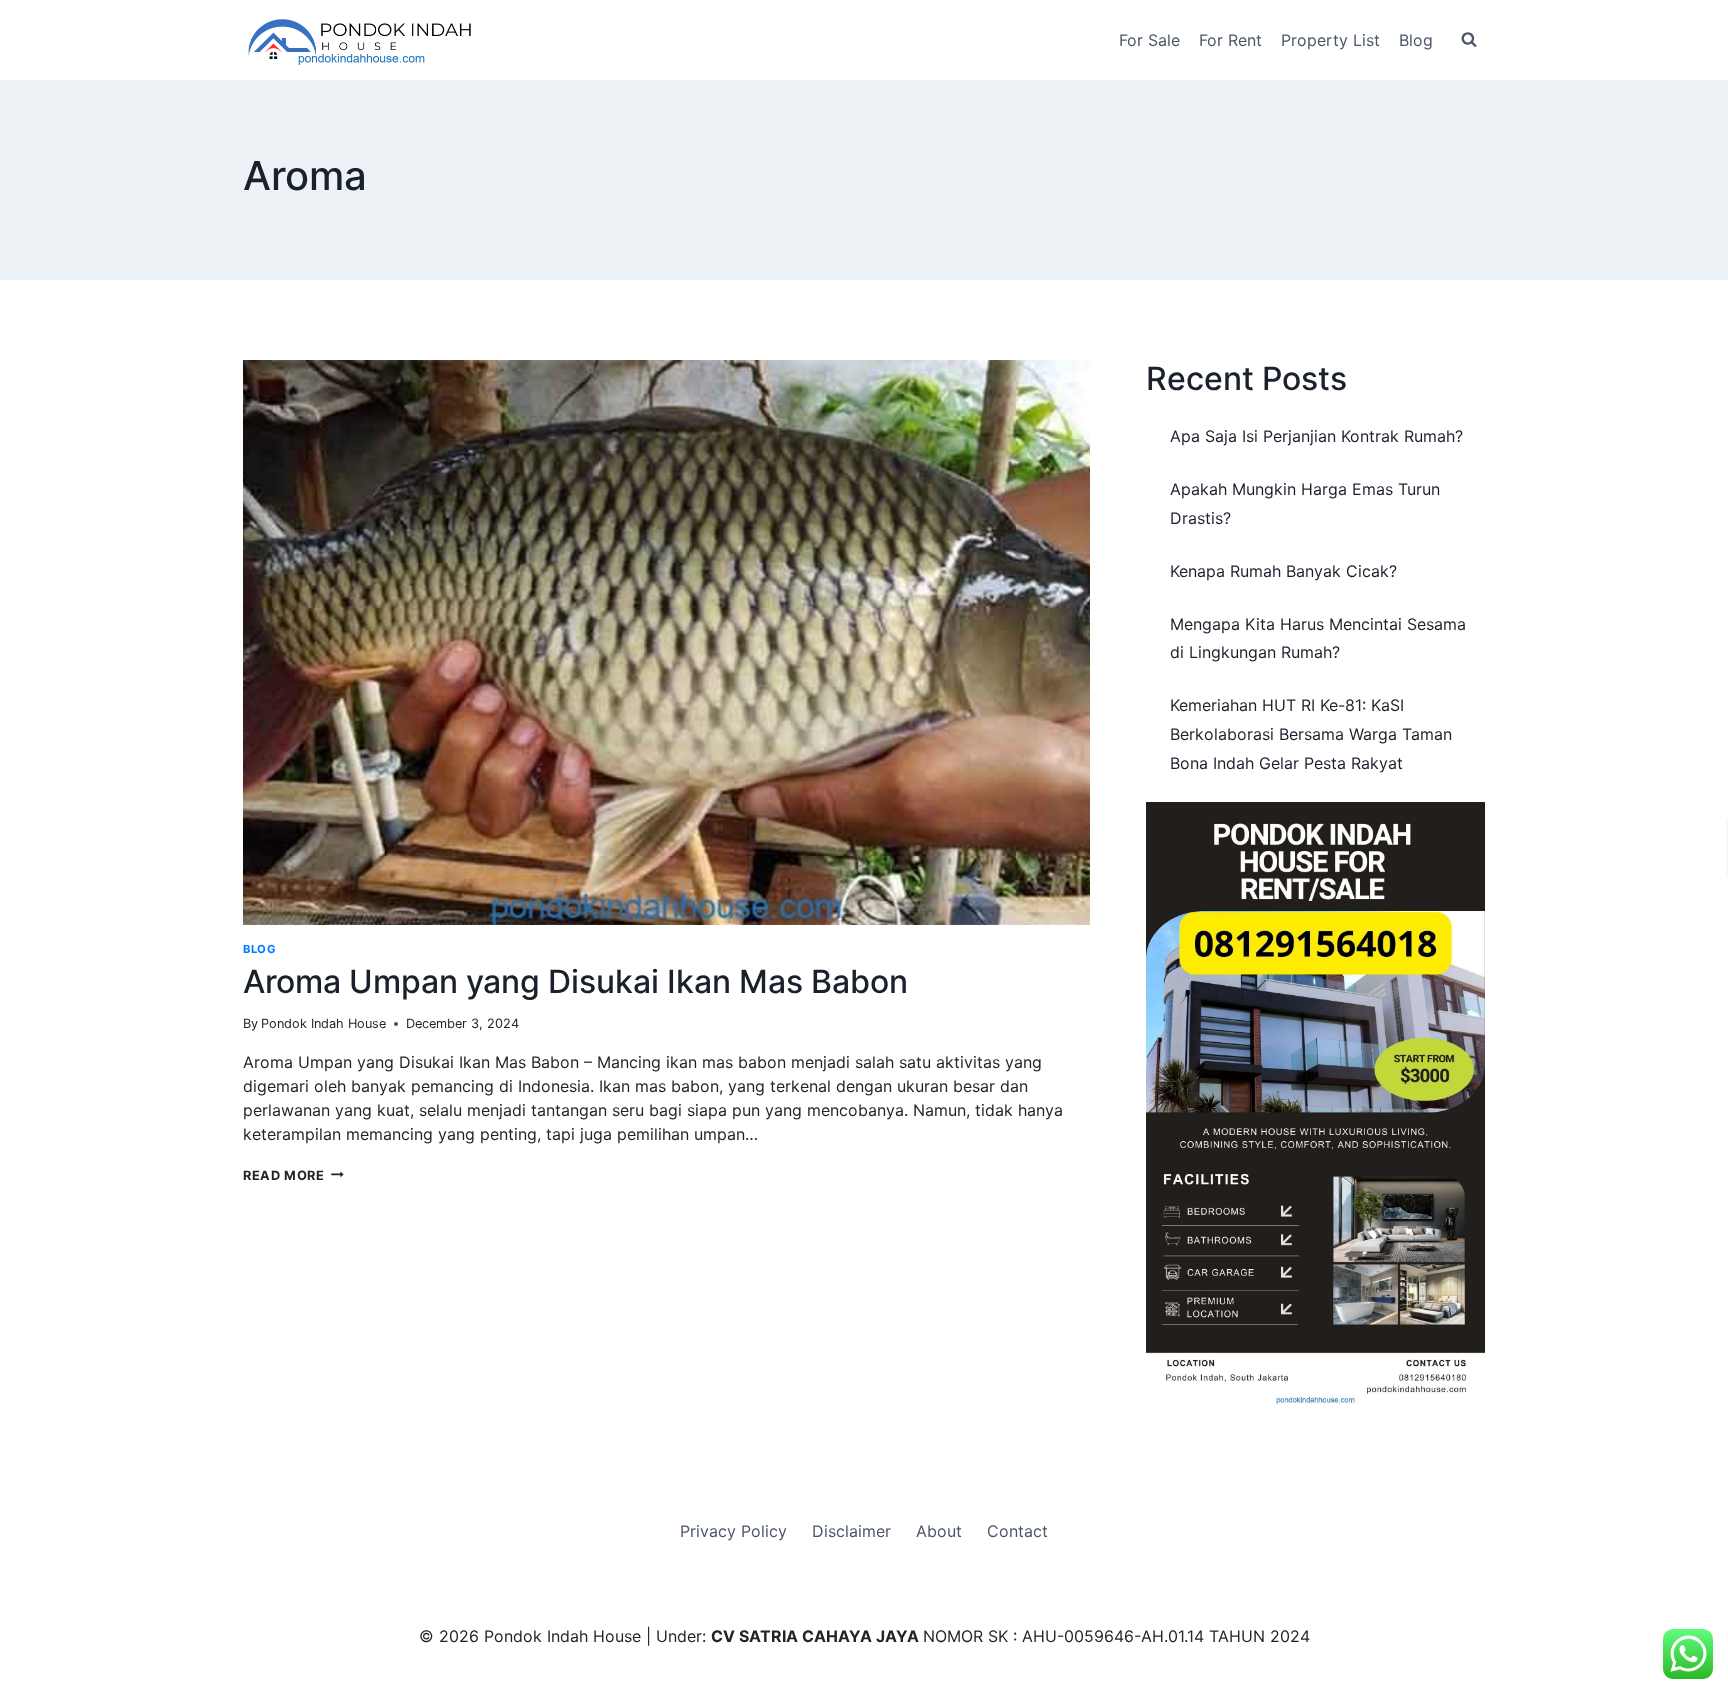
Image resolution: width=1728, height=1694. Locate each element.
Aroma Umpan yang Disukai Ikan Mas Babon (575, 981)
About (939, 1531)
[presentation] (666, 642)
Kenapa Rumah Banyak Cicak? (1283, 571)
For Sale (1149, 40)
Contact (1017, 1531)
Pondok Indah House (323, 1023)
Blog (1416, 40)
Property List (1330, 40)
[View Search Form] (1469, 40)
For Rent (1230, 40)
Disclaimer (851, 1531)
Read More (293, 1175)
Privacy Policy (733, 1531)
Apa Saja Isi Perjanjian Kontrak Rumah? (1316, 436)
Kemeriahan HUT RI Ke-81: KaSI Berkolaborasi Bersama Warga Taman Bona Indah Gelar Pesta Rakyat (1311, 734)
